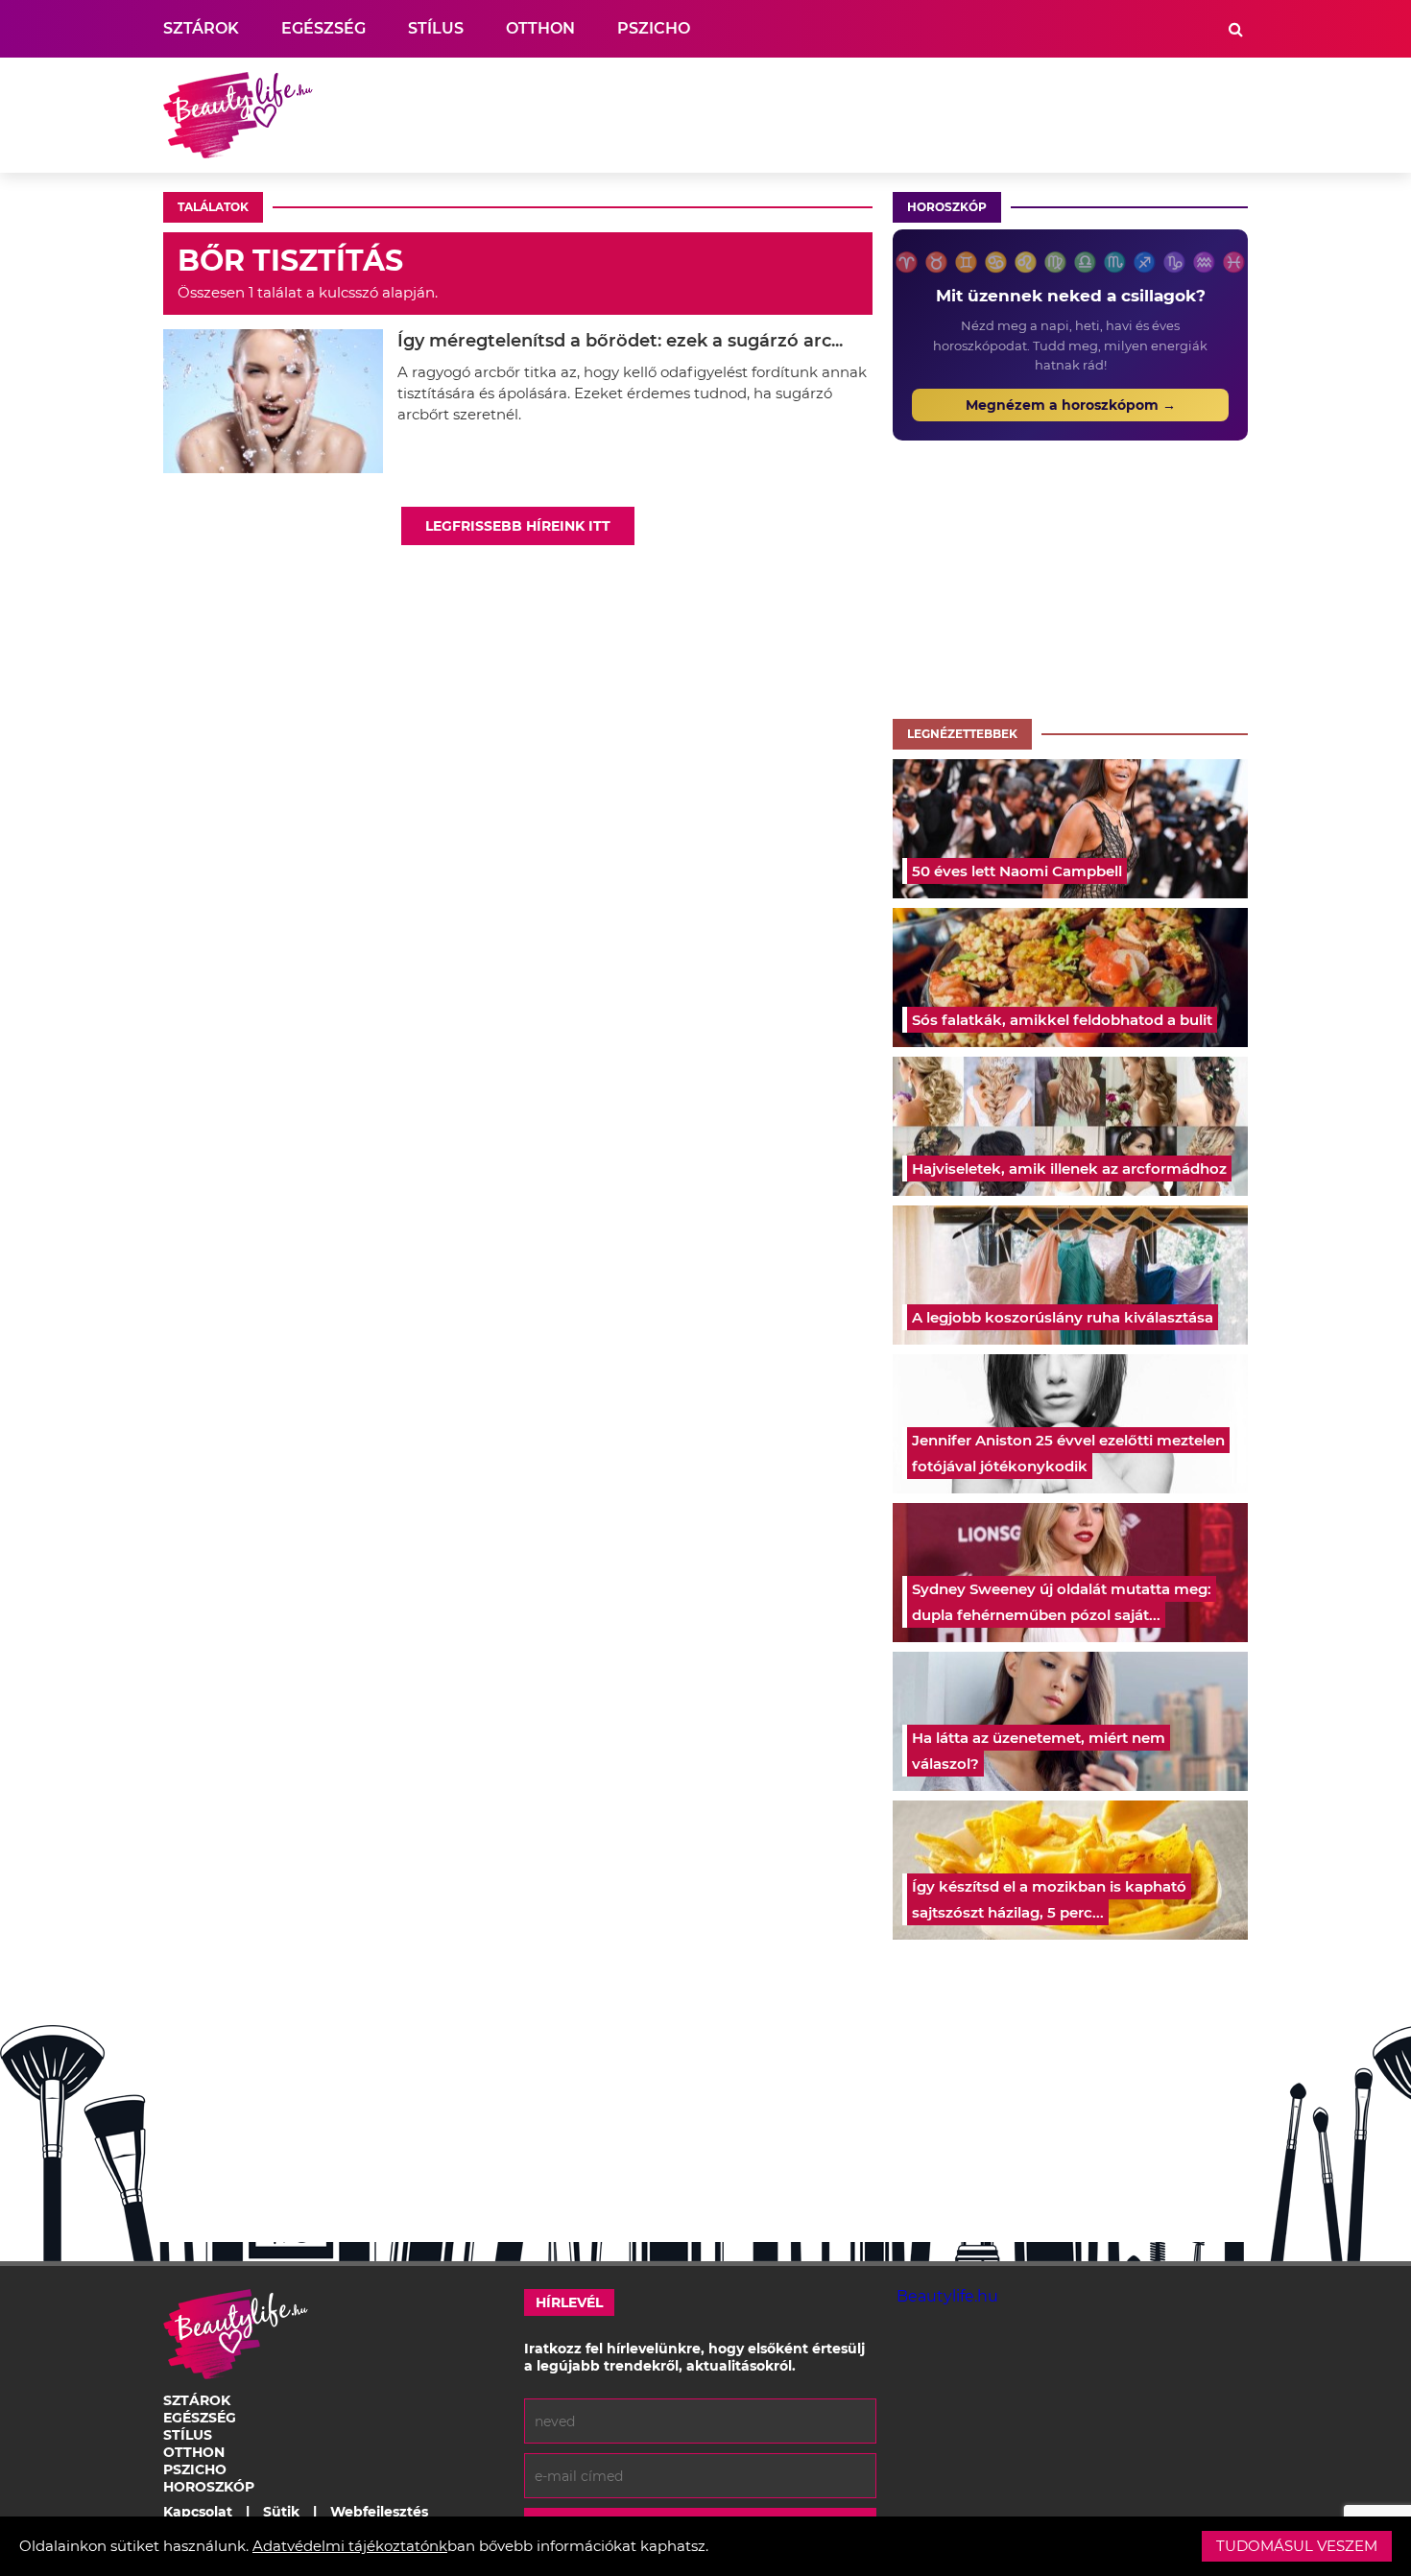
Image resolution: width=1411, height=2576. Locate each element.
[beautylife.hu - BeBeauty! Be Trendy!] (238, 115)
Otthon (540, 28)
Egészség (323, 28)
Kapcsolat (198, 2512)
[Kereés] (1236, 29)
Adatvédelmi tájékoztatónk (350, 2546)
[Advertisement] (898, 115)
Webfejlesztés (379, 2512)
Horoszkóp (947, 207)
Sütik (281, 2512)
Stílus (436, 28)
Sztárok (201, 28)
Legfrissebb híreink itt (518, 526)
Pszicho (654, 28)
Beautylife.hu (947, 2296)
